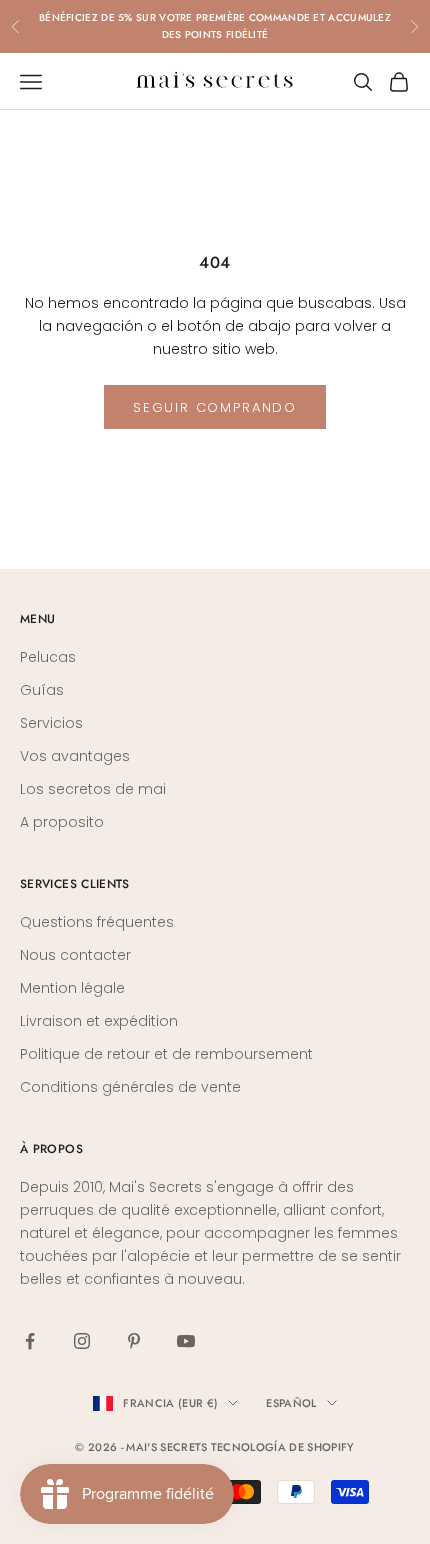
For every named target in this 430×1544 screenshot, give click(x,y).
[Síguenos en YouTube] (186, 1341)
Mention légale (72, 988)
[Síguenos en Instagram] (82, 1341)
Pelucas (48, 657)
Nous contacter (75, 955)
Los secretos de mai (93, 789)
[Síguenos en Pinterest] (134, 1341)
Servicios (51, 723)
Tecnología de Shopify (283, 1447)
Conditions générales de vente (130, 1087)
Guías (42, 690)
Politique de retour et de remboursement (166, 1054)
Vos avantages (75, 756)
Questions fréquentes (97, 922)
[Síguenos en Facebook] (30, 1341)
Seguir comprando (215, 407)
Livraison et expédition (99, 1021)
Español (291, 1403)
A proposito (62, 822)
